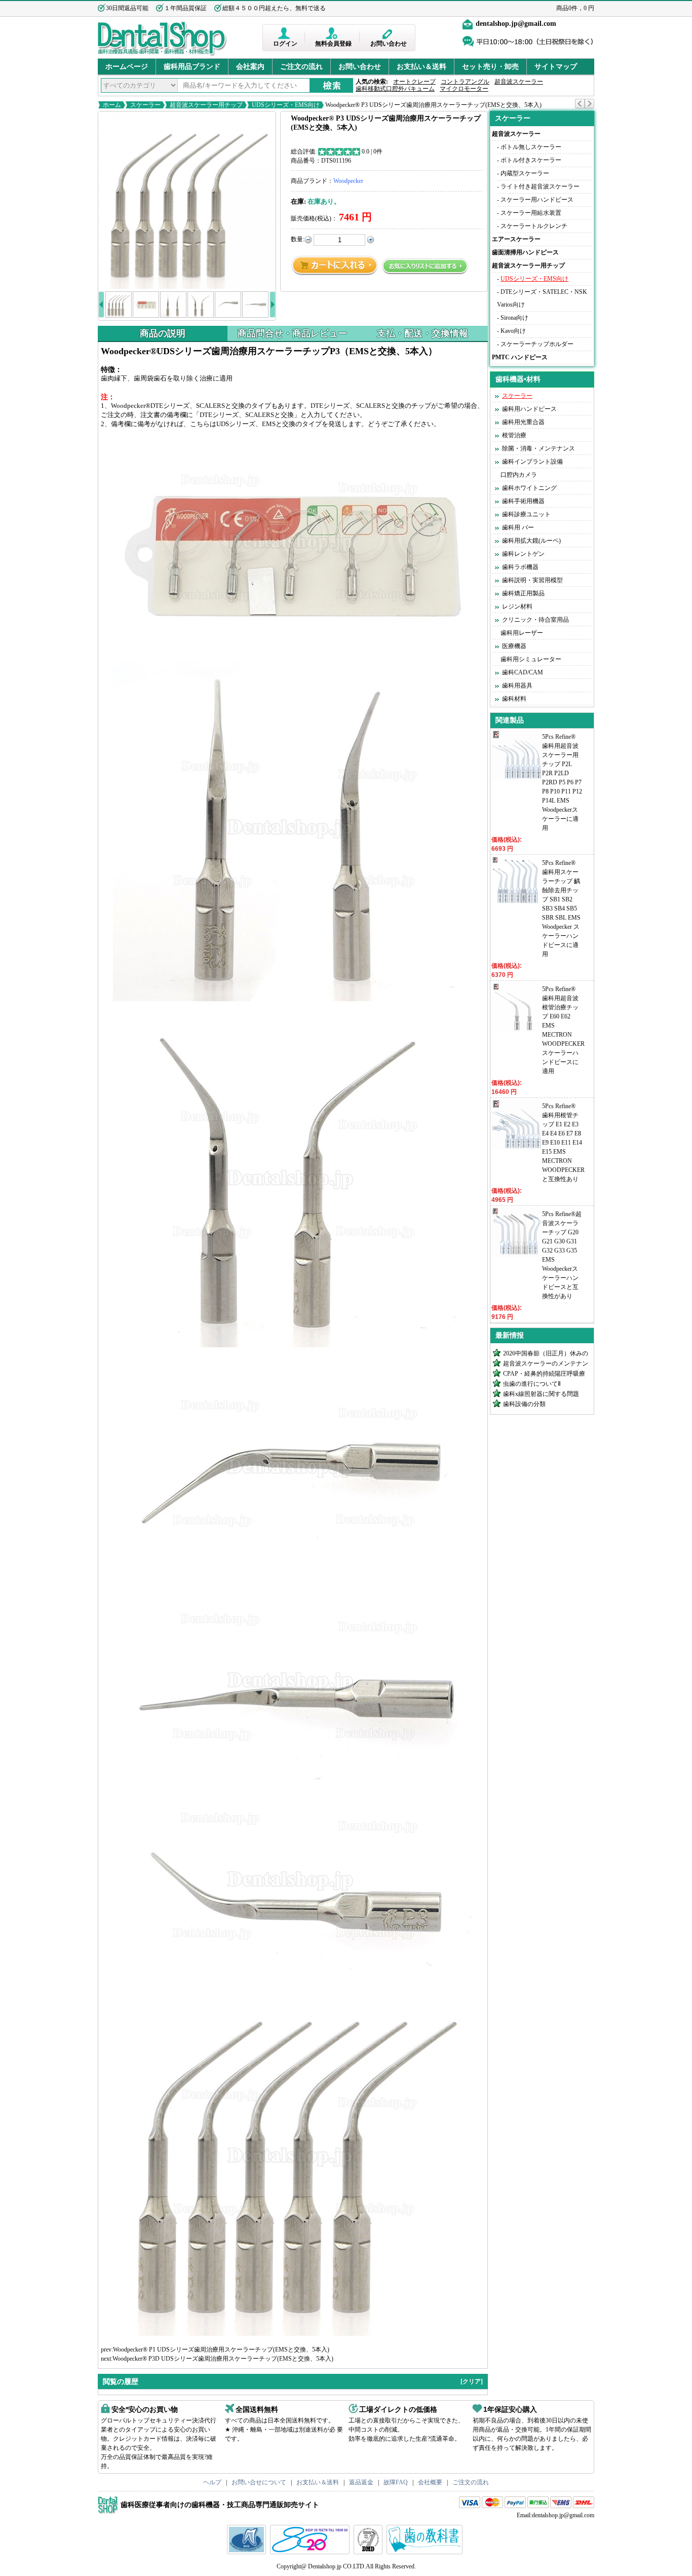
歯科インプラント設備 (532, 462)
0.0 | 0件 (372, 151)
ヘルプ (212, 2482)
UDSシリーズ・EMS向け (286, 105)
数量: (298, 239)
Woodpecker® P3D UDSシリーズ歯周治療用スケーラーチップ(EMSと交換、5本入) (223, 2359)
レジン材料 (517, 607)
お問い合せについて (259, 2482)
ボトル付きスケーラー (531, 160)
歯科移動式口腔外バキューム (395, 89)
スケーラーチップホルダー (537, 344)
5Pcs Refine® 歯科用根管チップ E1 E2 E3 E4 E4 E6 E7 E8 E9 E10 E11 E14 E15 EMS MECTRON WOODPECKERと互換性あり (563, 1143)
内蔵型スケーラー (525, 173)
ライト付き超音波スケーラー (540, 186)
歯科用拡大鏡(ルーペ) (531, 541)
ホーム (112, 105)
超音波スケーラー (519, 82)
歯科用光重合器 (523, 422)
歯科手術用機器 (523, 501)
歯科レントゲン (523, 554)
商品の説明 (163, 333)
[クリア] (472, 2381)
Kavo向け (513, 331)
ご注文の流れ (301, 67)
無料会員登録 (333, 44)
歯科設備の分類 (524, 1404)
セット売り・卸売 (490, 67)
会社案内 (250, 67)
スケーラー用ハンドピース (537, 200)
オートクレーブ (414, 82)
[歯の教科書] (426, 2552)
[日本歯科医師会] (311, 2552)
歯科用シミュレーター (531, 659)
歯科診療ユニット (526, 514)
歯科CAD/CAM (523, 672)
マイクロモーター (464, 89)
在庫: (298, 201)
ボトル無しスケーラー (531, 147)
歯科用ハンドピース (529, 409)
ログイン (285, 44)
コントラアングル (465, 82)
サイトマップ (556, 67)
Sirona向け (514, 318)
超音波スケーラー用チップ (206, 105)
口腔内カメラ (519, 475)
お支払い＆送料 (421, 67)
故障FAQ (396, 2482)
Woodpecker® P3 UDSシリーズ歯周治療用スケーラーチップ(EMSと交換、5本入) (433, 105)
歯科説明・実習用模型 (532, 580)
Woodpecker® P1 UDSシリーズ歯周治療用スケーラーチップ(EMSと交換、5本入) (221, 2350)
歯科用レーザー (522, 633)
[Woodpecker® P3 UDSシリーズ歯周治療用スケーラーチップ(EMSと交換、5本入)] (187, 200)
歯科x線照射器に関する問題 (541, 1394)
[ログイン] (285, 33)
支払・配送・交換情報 (422, 333)
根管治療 (514, 435)
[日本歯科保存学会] (248, 2552)
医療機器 (514, 646)
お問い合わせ (389, 44)
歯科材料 (514, 699)
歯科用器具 (517, 686)
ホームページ (127, 67)
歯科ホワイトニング (529, 488)
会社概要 (430, 2482)
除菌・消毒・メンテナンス (539, 448)
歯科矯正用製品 (523, 593)
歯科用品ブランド (192, 67)
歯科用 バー (518, 527)
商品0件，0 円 (575, 8)
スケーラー (145, 105)
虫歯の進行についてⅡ (532, 1384)
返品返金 (361, 2482)
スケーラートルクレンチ (534, 226)
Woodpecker (348, 181)
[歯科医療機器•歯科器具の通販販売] (162, 55)
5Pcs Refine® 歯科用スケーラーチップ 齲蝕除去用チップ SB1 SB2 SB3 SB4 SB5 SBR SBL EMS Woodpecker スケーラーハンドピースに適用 (561, 908)
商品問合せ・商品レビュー (292, 333)
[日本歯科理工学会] (369, 2552)
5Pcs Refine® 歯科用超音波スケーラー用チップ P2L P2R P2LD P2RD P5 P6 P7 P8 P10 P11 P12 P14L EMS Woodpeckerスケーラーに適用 (562, 782)
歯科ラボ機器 (520, 567)
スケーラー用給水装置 (531, 213)
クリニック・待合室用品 (535, 620)
